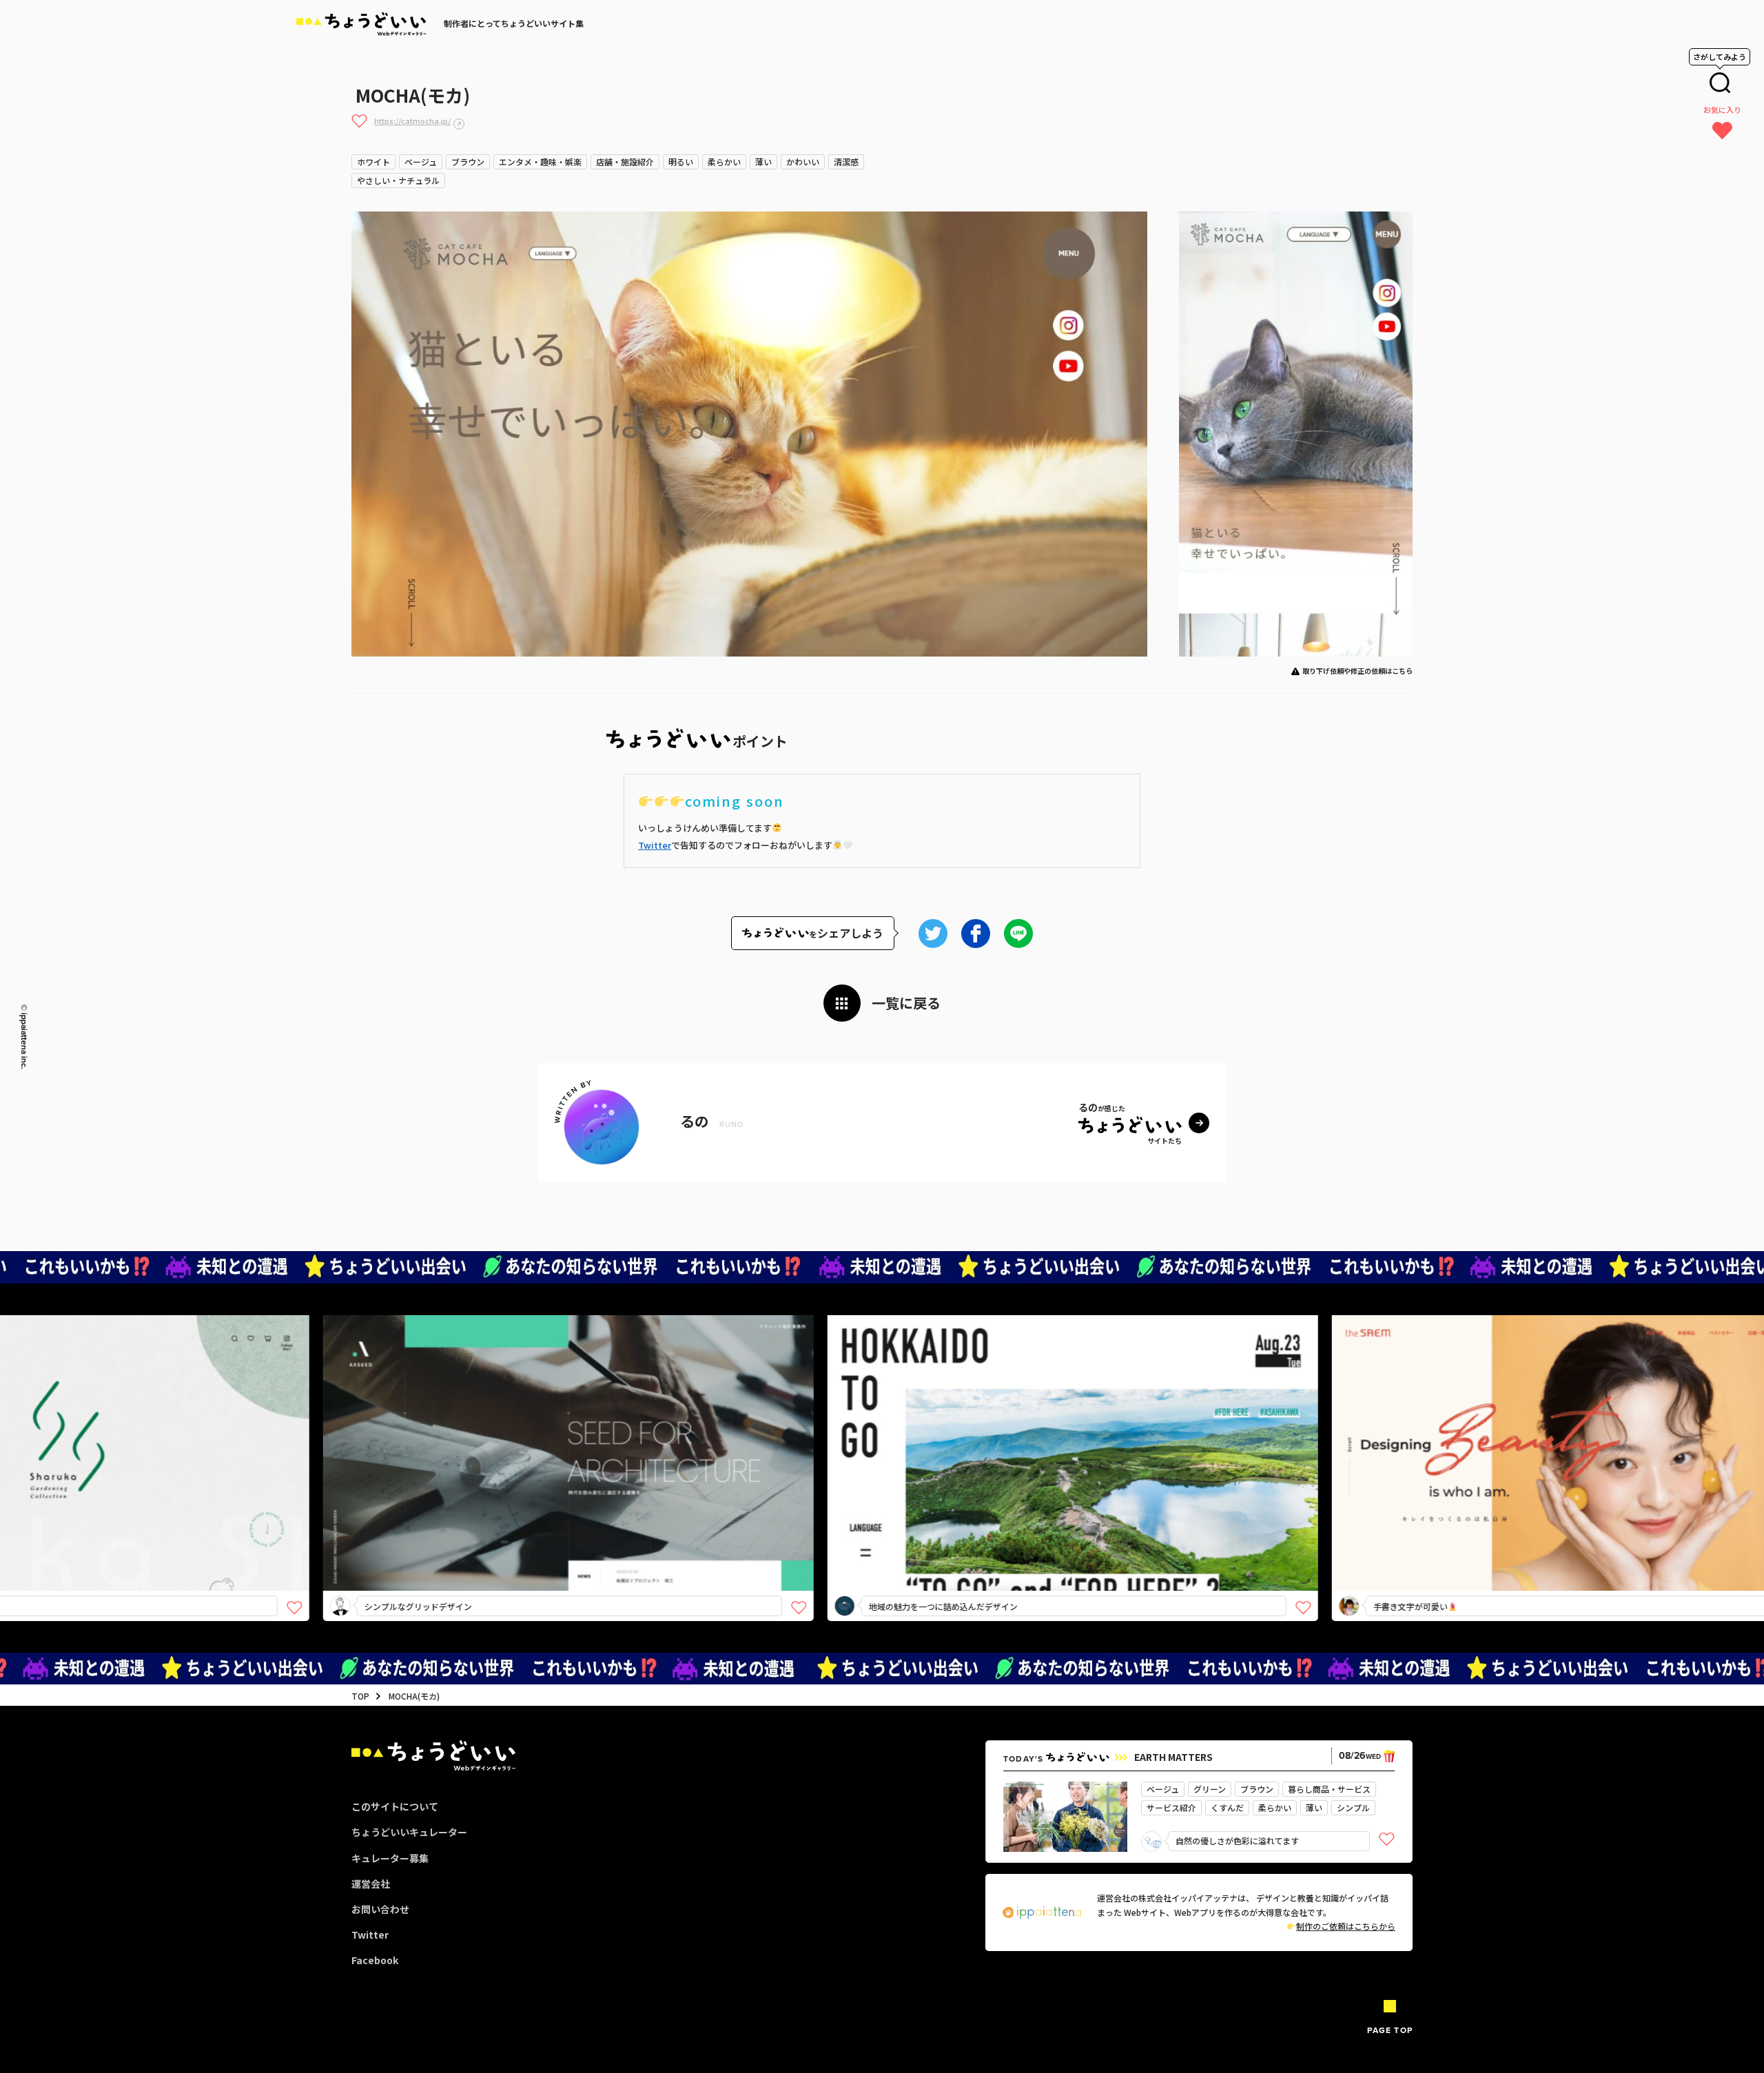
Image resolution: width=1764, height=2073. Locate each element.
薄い (763, 162)
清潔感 (846, 162)
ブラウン (468, 162)
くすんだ (1227, 1807)
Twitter (655, 845)
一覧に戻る (906, 1003)
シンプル (1353, 1807)
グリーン (1210, 1789)
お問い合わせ (380, 1909)
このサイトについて (395, 1806)
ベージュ (421, 162)
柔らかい (724, 162)
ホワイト (373, 162)
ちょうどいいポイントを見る (381, 1433)
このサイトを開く (376, 1477)
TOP (360, 1696)
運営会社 (371, 1884)
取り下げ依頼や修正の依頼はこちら (1357, 671)
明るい (681, 162)
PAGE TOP (1390, 2030)
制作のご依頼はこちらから (1346, 1926)
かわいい (803, 162)
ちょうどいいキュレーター (409, 1832)
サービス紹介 (1171, 1807)
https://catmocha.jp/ (412, 121)
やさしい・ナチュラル (398, 180)
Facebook (375, 1960)
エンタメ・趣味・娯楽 (540, 162)
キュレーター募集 (390, 1858)
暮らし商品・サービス (1329, 1789)
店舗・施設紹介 (625, 162)
